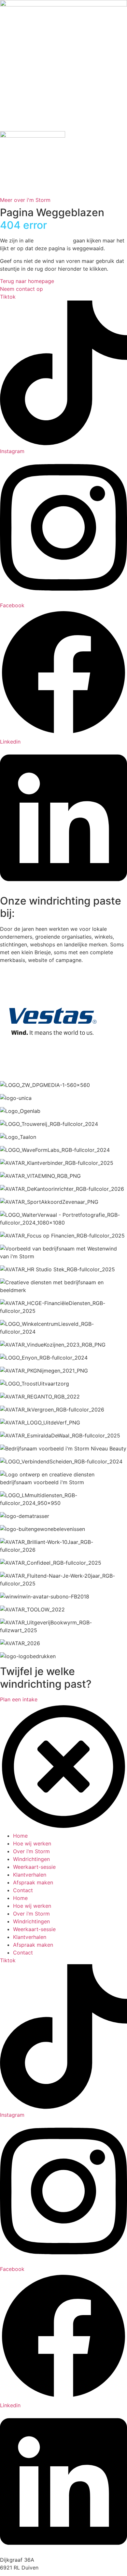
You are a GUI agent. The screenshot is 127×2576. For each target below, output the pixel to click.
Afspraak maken (33, 1882)
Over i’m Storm (31, 1851)
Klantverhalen (30, 1875)
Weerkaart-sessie (34, 1867)
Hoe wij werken (32, 1843)
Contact (23, 1890)
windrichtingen (53, 240)
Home (20, 1836)
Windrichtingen (31, 1859)
